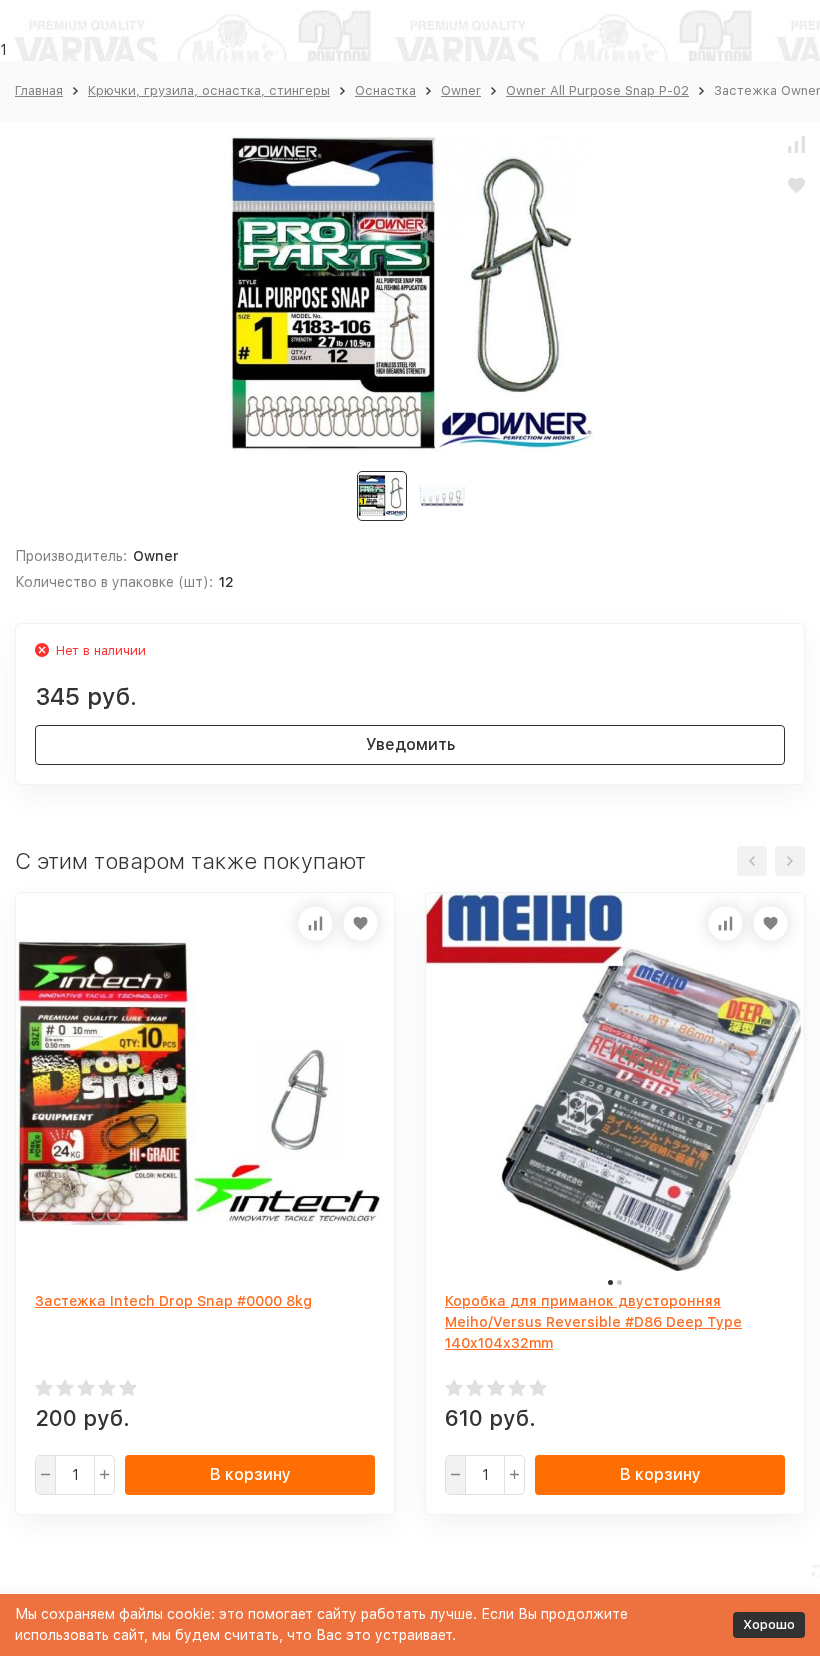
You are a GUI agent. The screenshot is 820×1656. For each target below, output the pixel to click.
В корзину (250, 1474)
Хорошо (769, 1624)
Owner (461, 90)
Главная (39, 90)
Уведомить (410, 744)
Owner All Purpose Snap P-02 (597, 90)
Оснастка (385, 90)
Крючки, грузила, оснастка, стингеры (209, 90)
